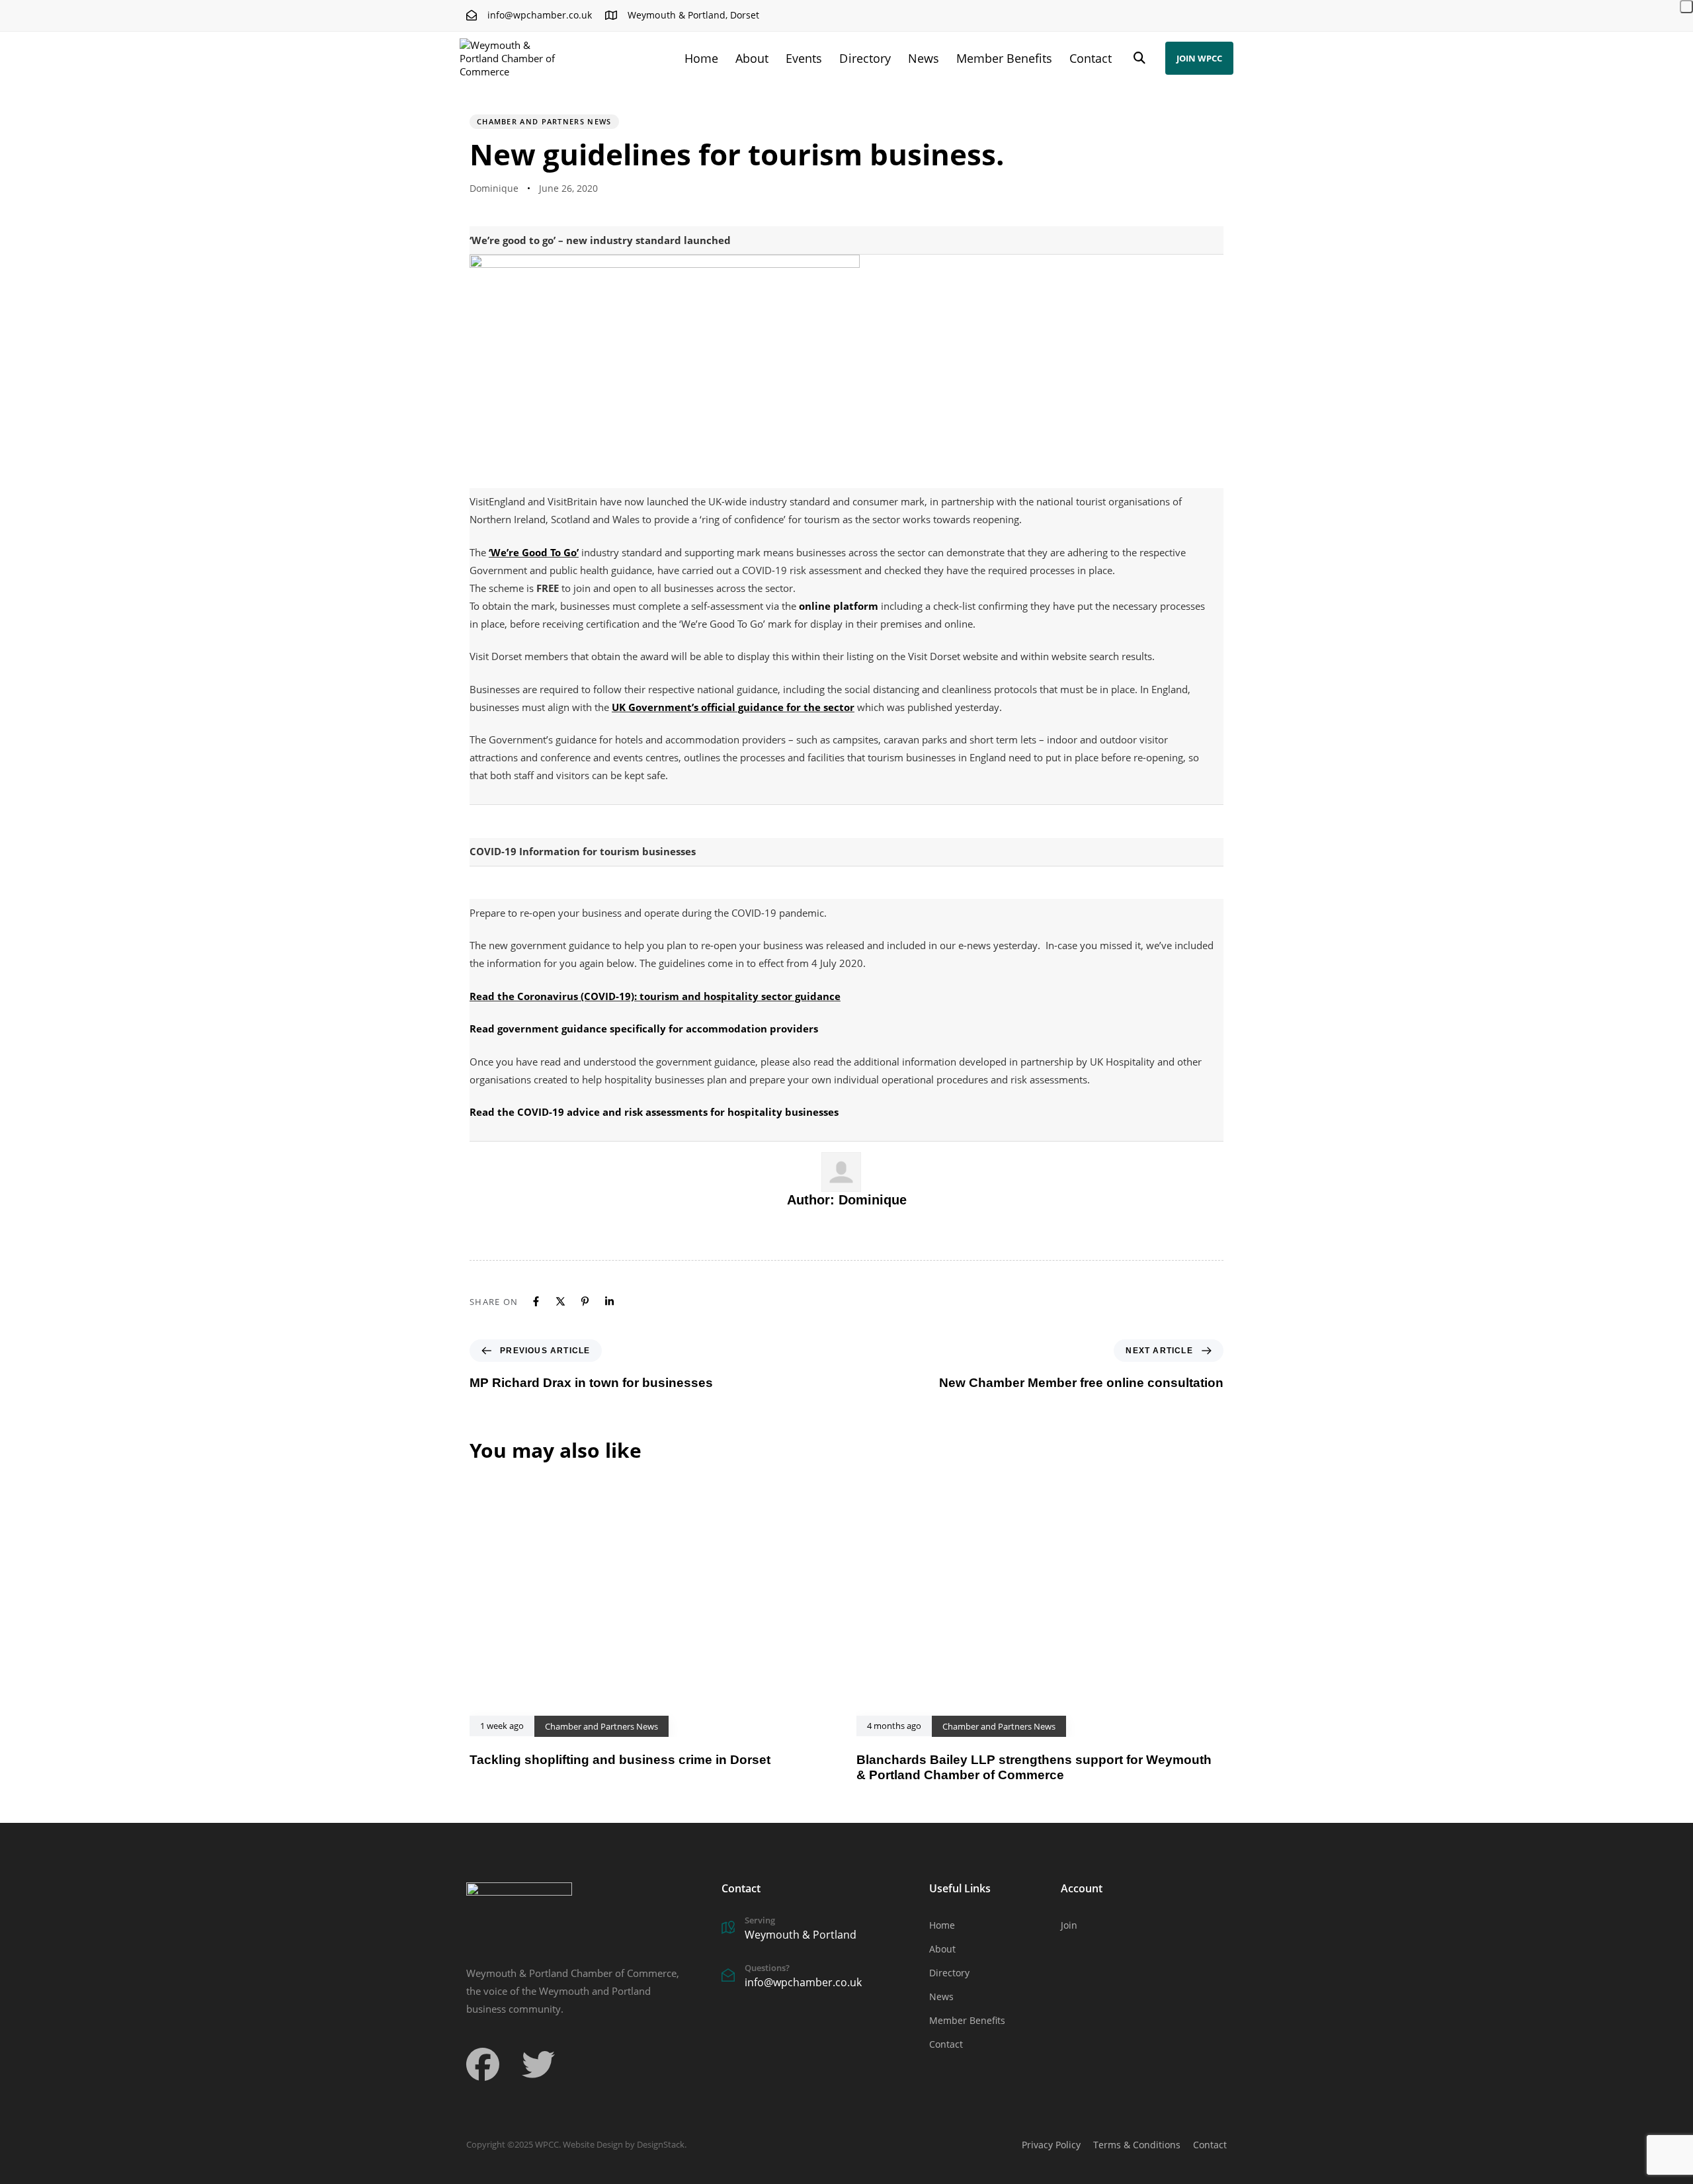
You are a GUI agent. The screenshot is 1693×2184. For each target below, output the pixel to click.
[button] (1139, 58)
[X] (560, 1301)
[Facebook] (536, 1301)
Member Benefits (1004, 58)
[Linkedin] (609, 1301)
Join (1069, 1925)
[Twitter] (538, 2064)
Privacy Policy (1051, 2145)
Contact (1091, 58)
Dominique (494, 188)
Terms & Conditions (1137, 2145)
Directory (865, 58)
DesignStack (661, 2144)
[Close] (1686, 7)
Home (701, 58)
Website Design (593, 2144)
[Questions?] (819, 1978)
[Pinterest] (585, 1301)
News (924, 58)
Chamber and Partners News (544, 121)
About (752, 58)
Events (804, 58)
